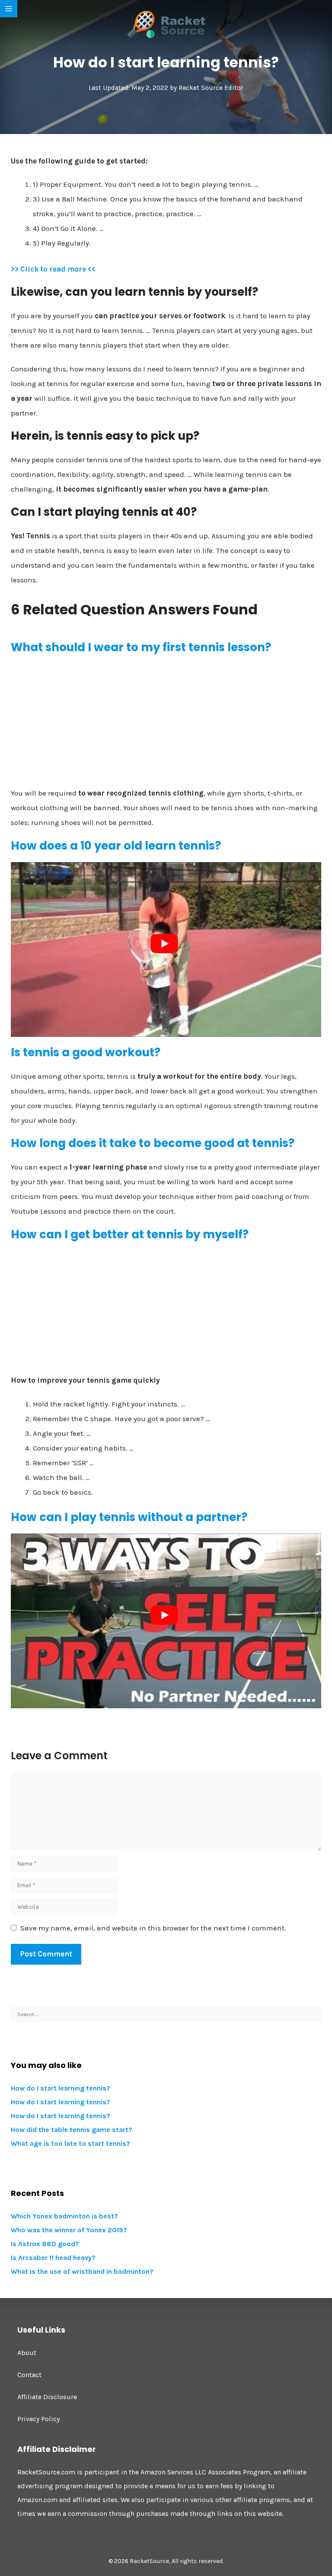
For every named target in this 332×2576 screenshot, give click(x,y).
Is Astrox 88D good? (45, 2244)
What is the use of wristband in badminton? (82, 2271)
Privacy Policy (38, 2419)
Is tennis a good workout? (86, 1052)
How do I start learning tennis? (61, 2088)
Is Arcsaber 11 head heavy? (53, 2258)
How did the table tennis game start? (72, 2130)
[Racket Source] (166, 24)
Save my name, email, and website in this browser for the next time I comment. (153, 1928)
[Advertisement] (166, 724)
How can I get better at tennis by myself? (130, 1234)
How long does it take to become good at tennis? (153, 1143)
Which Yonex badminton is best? (64, 2216)
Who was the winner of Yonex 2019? (69, 2230)
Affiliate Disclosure (47, 2397)
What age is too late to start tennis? (70, 2143)
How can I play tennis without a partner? (129, 1517)
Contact (29, 2375)
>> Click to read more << (53, 269)
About (27, 2353)
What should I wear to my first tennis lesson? (141, 647)
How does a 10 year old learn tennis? (116, 846)
